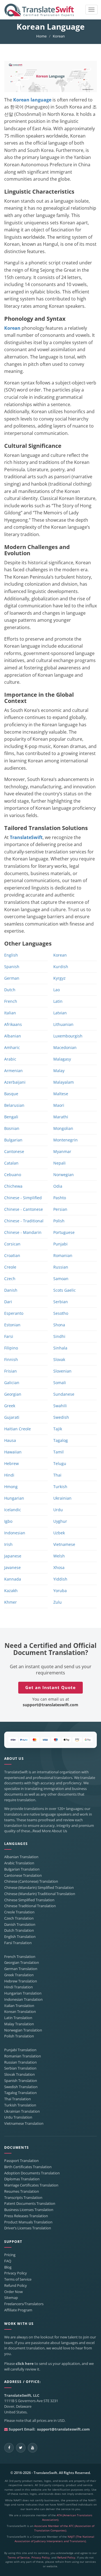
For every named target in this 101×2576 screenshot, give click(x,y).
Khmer (11, 1602)
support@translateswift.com (50, 1705)
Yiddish (60, 1579)
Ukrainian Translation (22, 2111)
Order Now (13, 2292)
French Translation (20, 1957)
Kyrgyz (59, 978)
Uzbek (59, 1533)
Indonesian (15, 1533)
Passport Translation (21, 2161)
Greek (10, 1406)
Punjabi (60, 1244)
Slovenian (62, 1371)
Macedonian (65, 1047)
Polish (59, 1221)
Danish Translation (20, 1925)
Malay (59, 1071)
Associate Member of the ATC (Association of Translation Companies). (64, 2528)
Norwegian (64, 1175)
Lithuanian (63, 1024)
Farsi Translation (18, 1943)
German (12, 978)
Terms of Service (18, 2279)
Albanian (13, 1036)
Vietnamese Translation (24, 2124)
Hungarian (14, 1498)
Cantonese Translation (23, 1875)
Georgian (13, 1394)
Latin (58, 1001)
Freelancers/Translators (24, 2304)
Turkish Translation (20, 2105)
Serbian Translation (20, 2068)
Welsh (59, 1556)
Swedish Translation (21, 2087)
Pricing (10, 2255)
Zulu (58, 1602)
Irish (8, 1544)
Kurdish (61, 967)
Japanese (13, 1556)
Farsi (9, 1336)
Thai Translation (18, 2099)
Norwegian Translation (23, 2030)
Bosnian (12, 1128)
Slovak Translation (19, 2074)
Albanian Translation (21, 1857)
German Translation (21, 1969)
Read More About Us (50, 1831)
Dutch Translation (19, 1930)
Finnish (11, 1359)
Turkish (60, 1487)
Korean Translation (20, 2012)
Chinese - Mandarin (23, 1232)
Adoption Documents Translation (32, 2173)
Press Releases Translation (26, 2216)
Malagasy (62, 1059)
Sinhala (60, 1348)
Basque (11, 1094)
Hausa (10, 1440)
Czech (10, 1279)
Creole (10, 1267)
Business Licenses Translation (29, 2210)
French (11, 1001)
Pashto (60, 1198)
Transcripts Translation (23, 2198)
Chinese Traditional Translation (30, 1906)
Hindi (9, 1475)
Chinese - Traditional (24, 1221)
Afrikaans (13, 1024)
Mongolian (63, 1128)
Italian (10, 1013)
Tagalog (61, 1440)
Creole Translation (19, 1912)
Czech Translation (19, 1918)
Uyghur (60, 1521)
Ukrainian (62, 1498)
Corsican (12, 1244)
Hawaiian (13, 1452)
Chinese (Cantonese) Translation (31, 1881)
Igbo (8, 1521)
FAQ (8, 2261)
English (11, 955)
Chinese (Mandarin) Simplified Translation (39, 1888)
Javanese (12, 1567)
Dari (8, 1302)
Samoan (61, 1279)
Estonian (12, 1325)
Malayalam (64, 1082)
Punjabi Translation (20, 2050)
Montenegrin (66, 1140)
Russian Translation (20, 2062)
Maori (59, 1105)
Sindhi (59, 1336)
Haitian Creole (18, 1429)
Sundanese (64, 1394)
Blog (8, 2267)
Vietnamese (64, 1544)
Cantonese (14, 1151)
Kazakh (11, 1591)
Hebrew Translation (21, 1981)
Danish (11, 1290)
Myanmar (62, 1151)
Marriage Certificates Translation (31, 2185)
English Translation (20, 1937)
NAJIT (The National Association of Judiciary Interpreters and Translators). (55, 2539)
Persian (60, 1209)
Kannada (13, 1579)
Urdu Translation (18, 2117)
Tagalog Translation (20, 2093)
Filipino (11, 1348)
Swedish (61, 1417)
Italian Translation (19, 2006)
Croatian (12, 1255)
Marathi (61, 1117)
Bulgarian (13, 1140)
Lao (57, 990)
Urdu (58, 1510)
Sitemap (11, 2298)
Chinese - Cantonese (24, 1209)
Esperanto (14, 1313)
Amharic (12, 1047)
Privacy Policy (16, 2273)
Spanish (12, 967)
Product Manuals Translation (28, 2222)
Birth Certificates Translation (28, 2167)
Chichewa (13, 1186)
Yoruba (60, 1591)
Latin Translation (18, 2018)
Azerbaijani (15, 1082)
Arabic (10, 1059)
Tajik (58, 1429)
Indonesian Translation (23, 2000)
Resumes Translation (22, 2191)
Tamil (58, 1452)
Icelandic (13, 1510)
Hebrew (12, 1463)
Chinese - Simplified (23, 1198)
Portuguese (64, 1232)
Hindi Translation (19, 1987)
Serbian (61, 1302)
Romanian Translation (23, 2056)
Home (41, 36)
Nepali (59, 1163)
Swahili (60, 1406)
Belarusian (14, 1105)
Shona (59, 1325)
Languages (16, 1844)
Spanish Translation (21, 2081)
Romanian (63, 1255)
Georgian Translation (22, 1963)
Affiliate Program (18, 2310)
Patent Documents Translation (30, 2204)
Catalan (11, 1163)
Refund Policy (16, 2286)
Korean (12, 328)
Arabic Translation (19, 1863)
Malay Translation (19, 2024)
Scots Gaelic (65, 1290)
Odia (58, 1186)
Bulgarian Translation (22, 1869)
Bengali (11, 1117)
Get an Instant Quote (50, 1687)
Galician (12, 1383)
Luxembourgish (68, 1036)
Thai (57, 1475)
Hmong (11, 1487)
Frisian (11, 1371)
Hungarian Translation (23, 1993)
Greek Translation (19, 1975)
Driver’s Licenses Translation (28, 2228)
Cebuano (13, 1175)
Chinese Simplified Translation (29, 1900)
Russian (61, 1267)
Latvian (60, 1013)
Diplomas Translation (22, 2179)
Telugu (60, 1463)
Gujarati (12, 1417)
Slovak (59, 1359)
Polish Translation (19, 2036)
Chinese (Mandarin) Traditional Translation (40, 1894)
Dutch (10, 990)
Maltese (61, 1094)
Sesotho (61, 1313)
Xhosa (59, 1567)
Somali (60, 1383)
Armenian (13, 1071)
